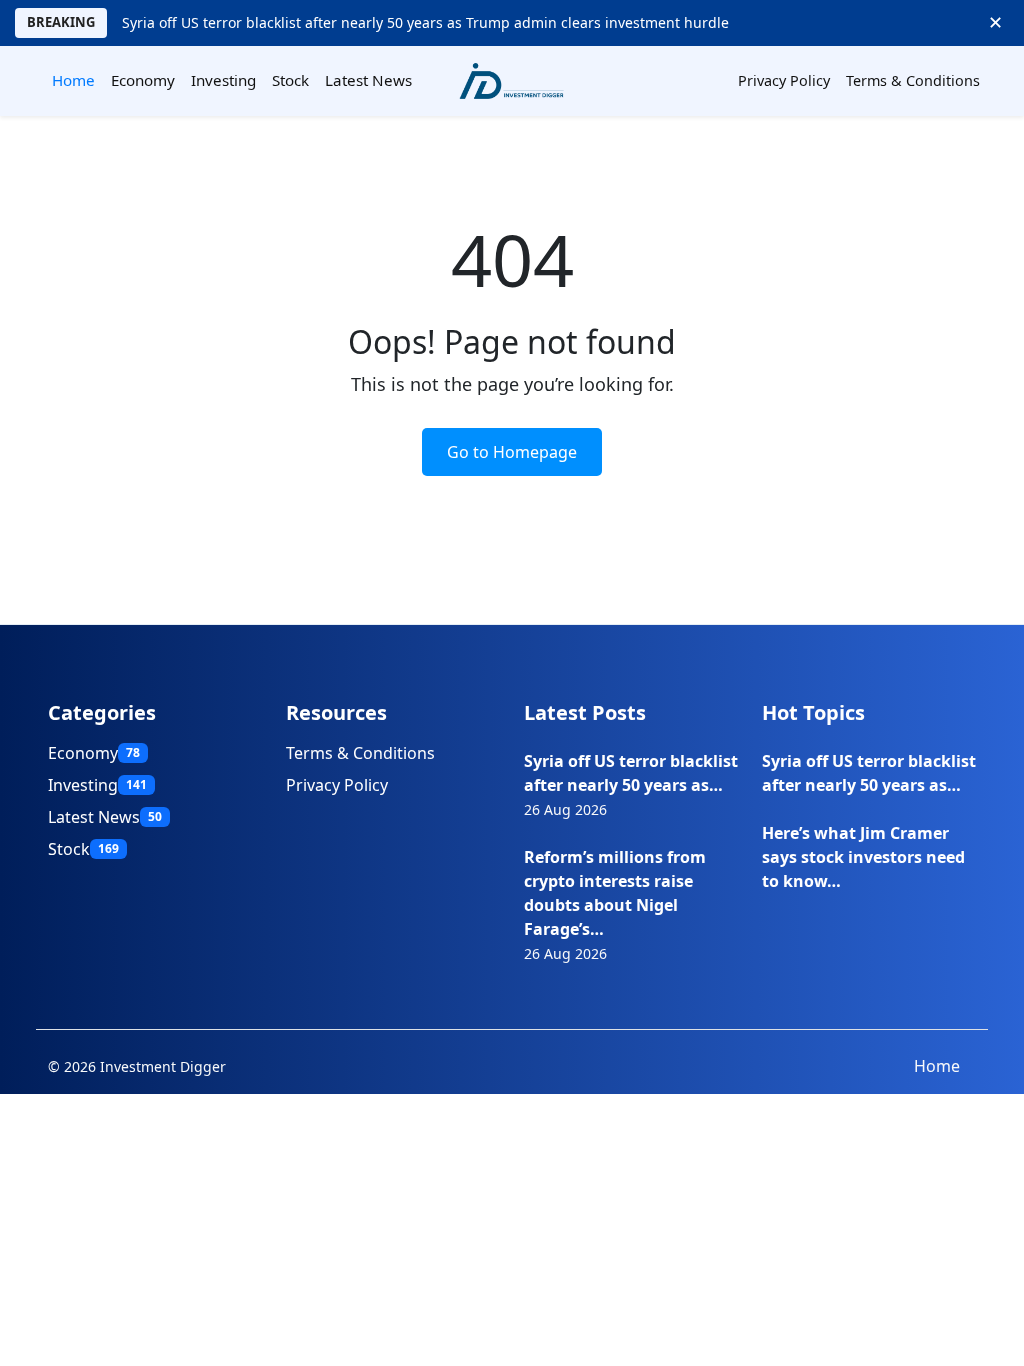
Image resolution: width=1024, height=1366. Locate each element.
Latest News (368, 80)
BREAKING (61, 22)
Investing (223, 80)
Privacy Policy (784, 80)
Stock (290, 80)
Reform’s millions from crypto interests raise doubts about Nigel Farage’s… (615, 893)
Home (73, 80)
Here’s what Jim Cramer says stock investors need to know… (863, 857)
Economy (143, 80)
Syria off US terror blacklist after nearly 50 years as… (631, 773)
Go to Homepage (512, 452)
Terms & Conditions (913, 80)
